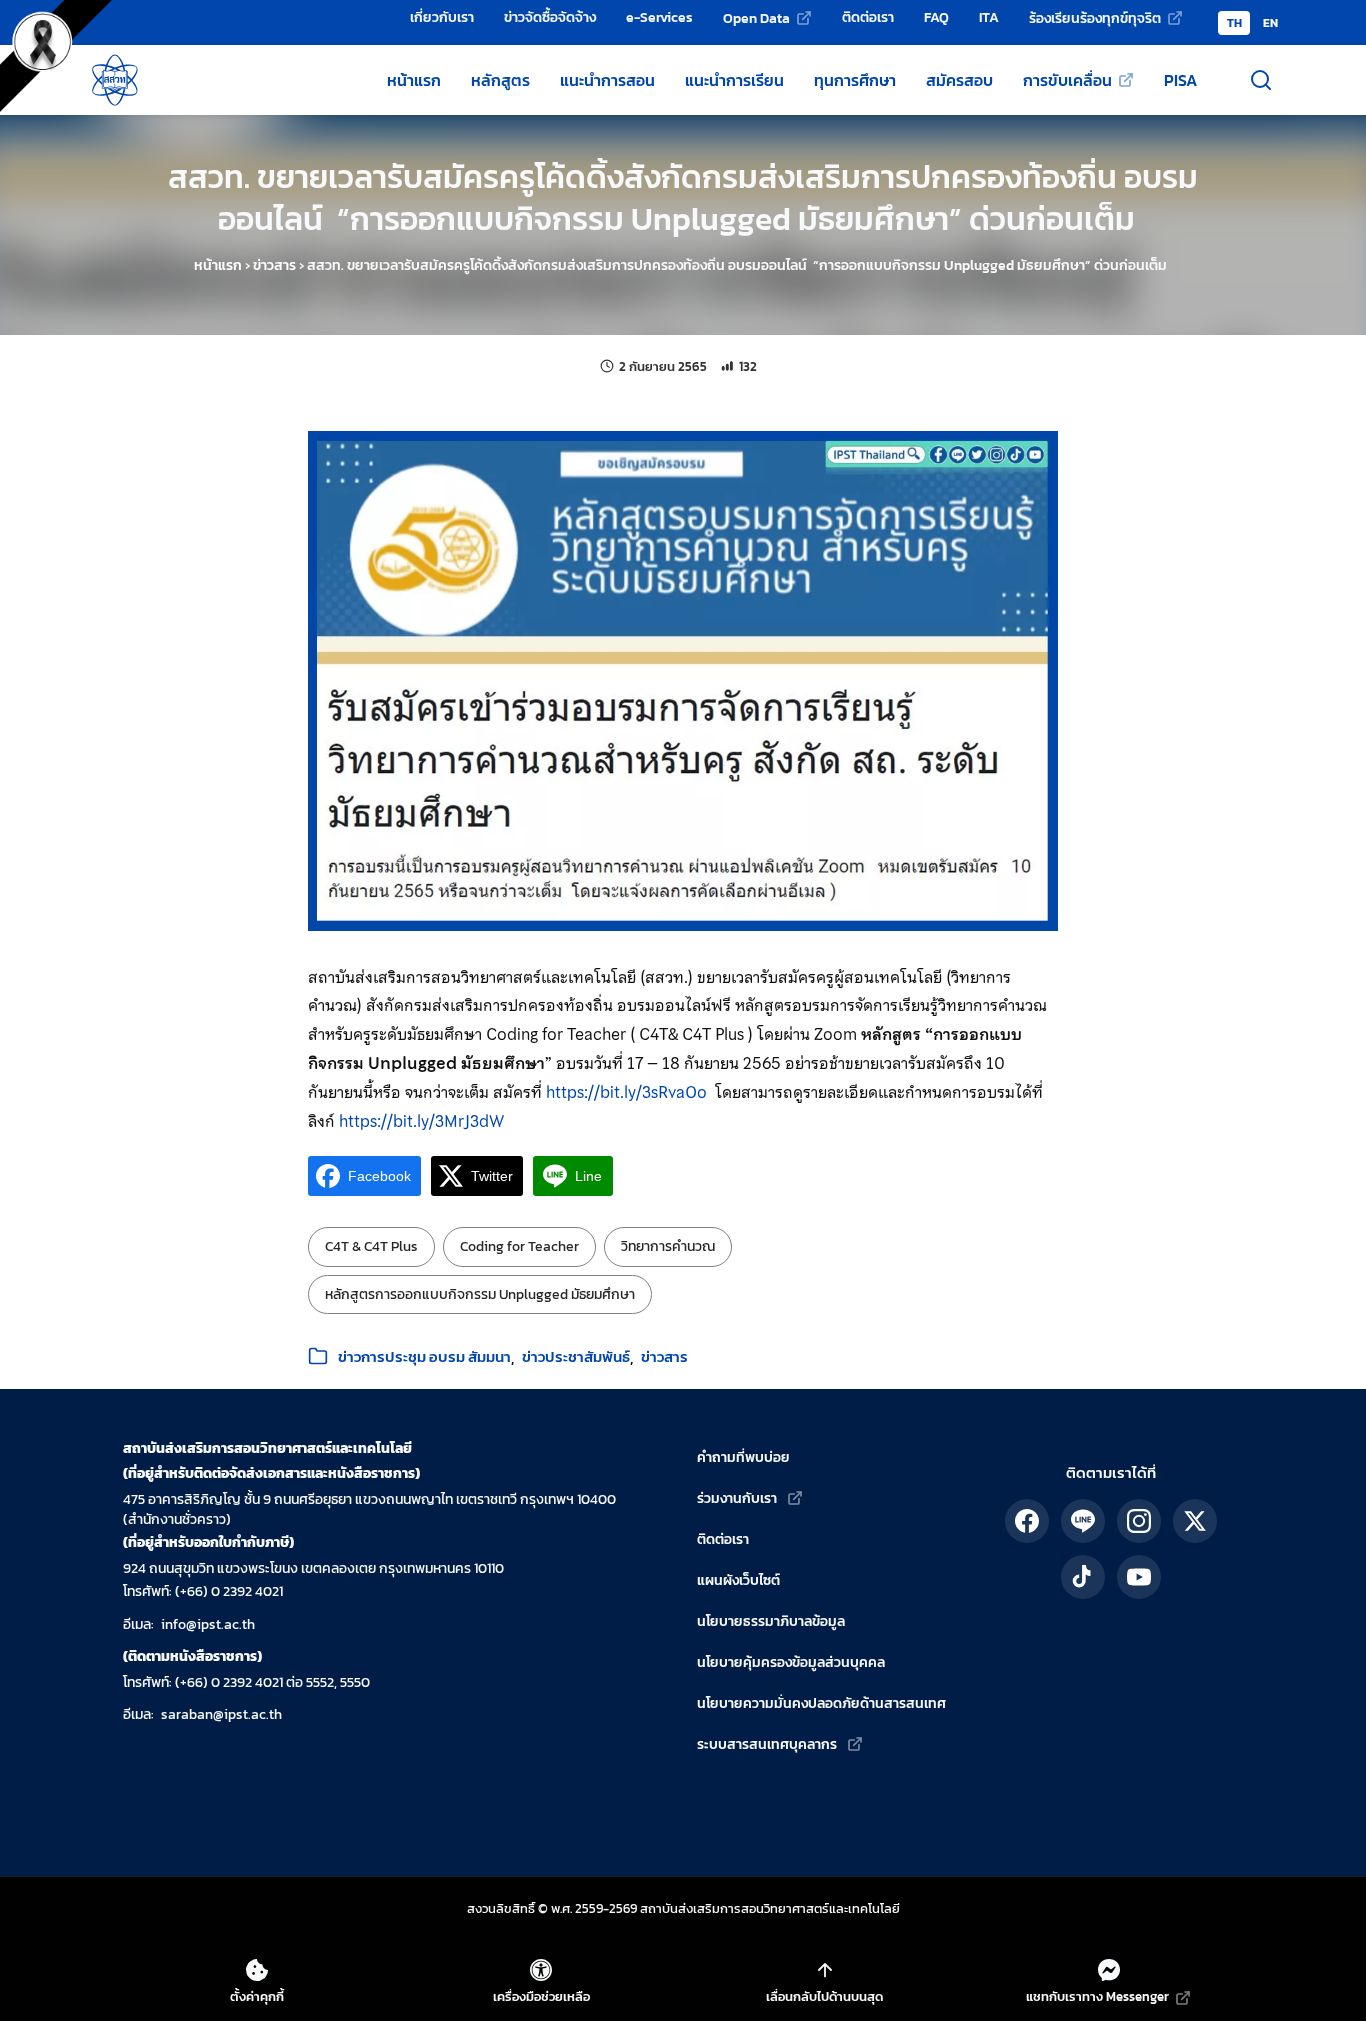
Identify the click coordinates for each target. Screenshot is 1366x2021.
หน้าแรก (414, 80)
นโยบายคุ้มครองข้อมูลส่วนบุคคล (791, 1662)
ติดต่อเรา (868, 17)
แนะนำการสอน (607, 80)
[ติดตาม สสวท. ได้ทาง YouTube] (1139, 1577)
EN (1270, 23)
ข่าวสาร (274, 265)
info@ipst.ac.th (208, 1624)
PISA (1180, 80)
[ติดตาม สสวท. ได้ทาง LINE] (1083, 1521)
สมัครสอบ (959, 80)
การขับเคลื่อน (1067, 80)
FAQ (936, 17)
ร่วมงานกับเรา (737, 1498)
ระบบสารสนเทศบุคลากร (767, 1744)
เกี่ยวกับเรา (442, 17)
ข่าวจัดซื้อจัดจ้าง (550, 17)
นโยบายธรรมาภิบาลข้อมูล (771, 1621)
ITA (989, 17)
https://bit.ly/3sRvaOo (626, 1092)
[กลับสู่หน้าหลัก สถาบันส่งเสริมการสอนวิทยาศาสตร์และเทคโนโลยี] (115, 80)
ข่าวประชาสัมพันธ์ (576, 1356)
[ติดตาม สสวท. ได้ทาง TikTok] (1083, 1577)
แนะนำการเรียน (734, 80)
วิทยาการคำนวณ (668, 1246)
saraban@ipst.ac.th (221, 1714)
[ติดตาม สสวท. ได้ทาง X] (1195, 1521)
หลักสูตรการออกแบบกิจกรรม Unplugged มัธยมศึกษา (480, 1294)
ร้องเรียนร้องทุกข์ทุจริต (1095, 18)
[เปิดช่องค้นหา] (1261, 80)
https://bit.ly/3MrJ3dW (421, 1121)
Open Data (756, 18)
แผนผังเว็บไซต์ (738, 1580)
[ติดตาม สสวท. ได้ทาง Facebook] (1027, 1521)
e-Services (659, 17)
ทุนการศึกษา (855, 80)
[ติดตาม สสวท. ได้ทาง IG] (1139, 1521)
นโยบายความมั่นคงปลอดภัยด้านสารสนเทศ (821, 1703)
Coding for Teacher (519, 1246)
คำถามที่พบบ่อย (743, 1457)
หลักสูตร (500, 80)
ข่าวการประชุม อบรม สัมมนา (424, 1356)
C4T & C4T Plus (371, 1246)
